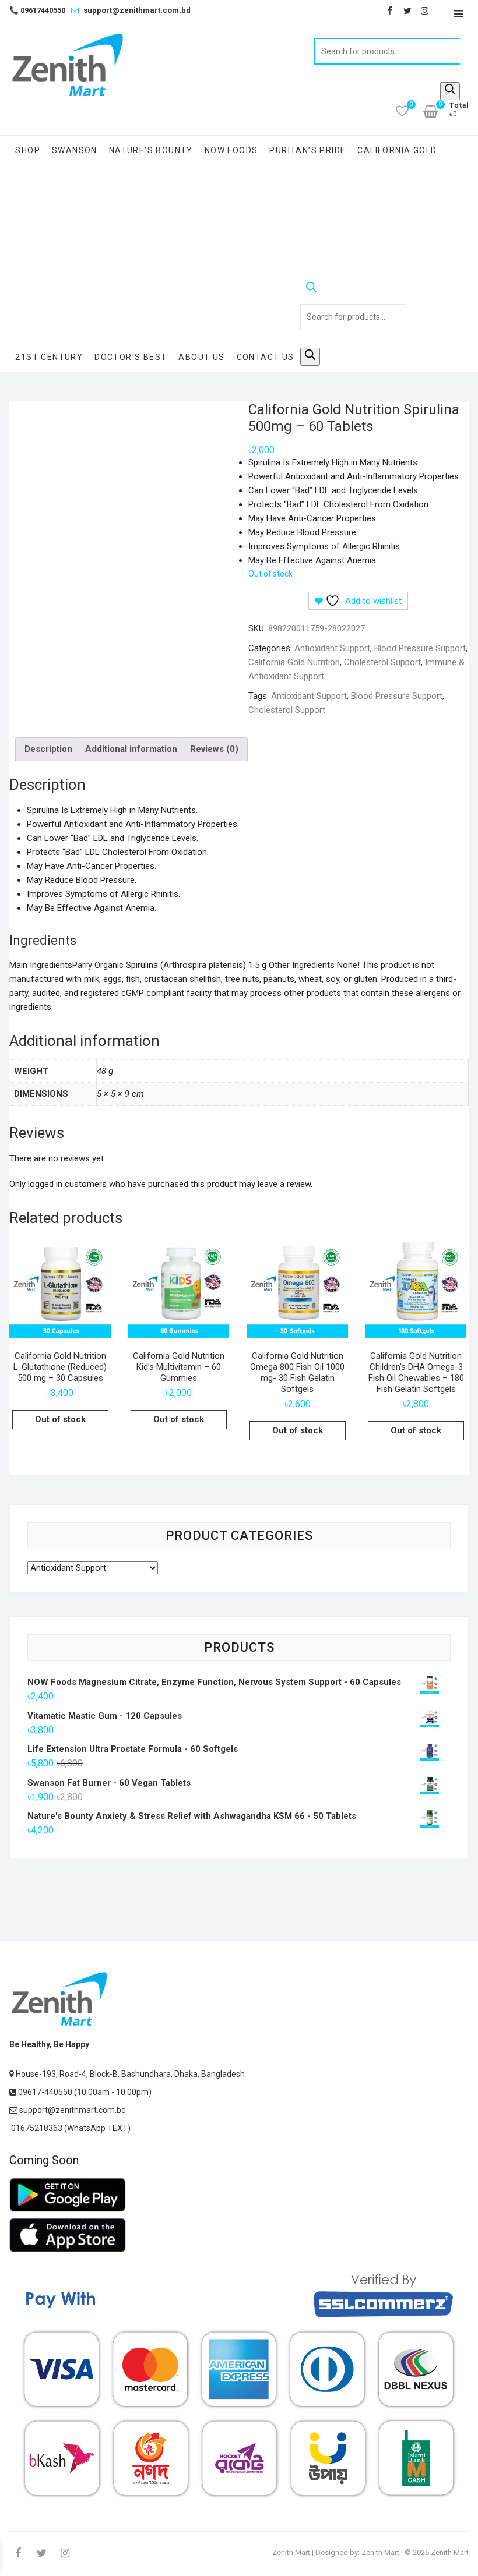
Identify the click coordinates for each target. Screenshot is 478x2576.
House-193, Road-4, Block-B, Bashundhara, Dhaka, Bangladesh (129, 2074)
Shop (28, 150)
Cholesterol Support (382, 662)
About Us (201, 357)
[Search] (450, 91)
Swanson (75, 150)
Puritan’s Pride (307, 150)
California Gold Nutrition (294, 662)
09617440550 (37, 10)
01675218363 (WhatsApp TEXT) (70, 2128)
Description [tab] (48, 749)
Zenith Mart (291, 2552)
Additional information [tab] (131, 749)
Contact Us (266, 357)
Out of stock (60, 1419)
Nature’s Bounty (151, 150)
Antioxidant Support (332, 648)
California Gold (397, 150)
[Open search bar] (353, 289)
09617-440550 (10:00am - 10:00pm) (84, 2092)
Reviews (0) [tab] (214, 749)
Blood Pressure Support (420, 648)
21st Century (49, 357)
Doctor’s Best (131, 357)
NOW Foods (231, 150)
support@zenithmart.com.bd (137, 10)
